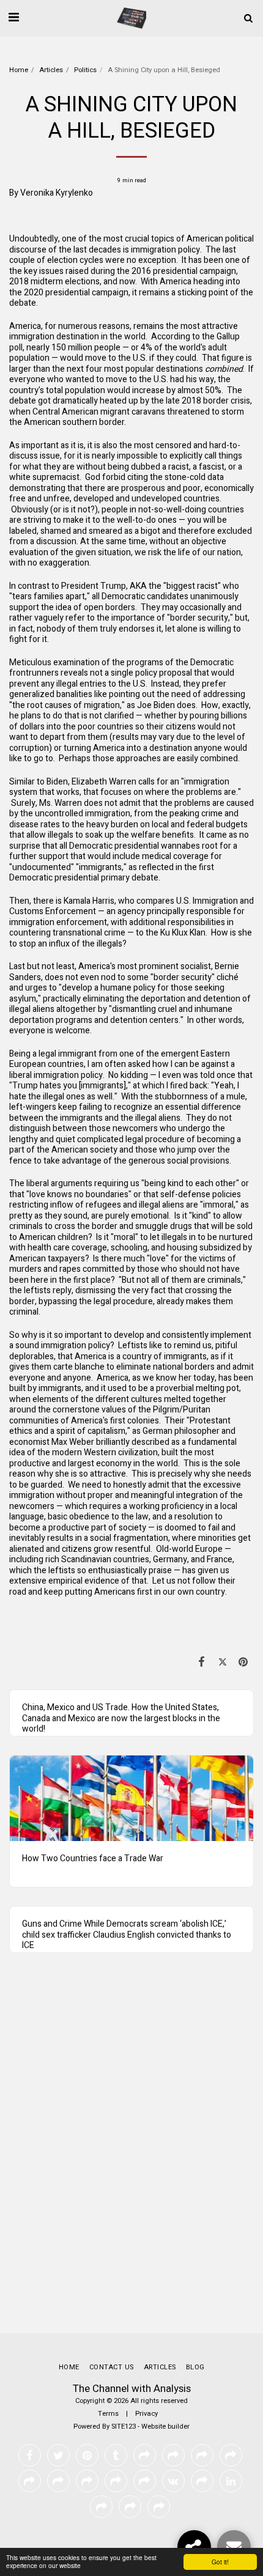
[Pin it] (243, 1662)
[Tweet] (223, 1662)
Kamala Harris (89, 901)
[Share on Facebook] (201, 1662)
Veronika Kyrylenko (57, 193)
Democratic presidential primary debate (84, 878)
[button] (13, 17)
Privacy (146, 2414)
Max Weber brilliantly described (110, 1442)
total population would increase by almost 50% (134, 390)
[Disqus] (131, 2155)
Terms (108, 2414)
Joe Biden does (166, 705)
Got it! (220, 2562)
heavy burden (112, 825)
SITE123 (124, 2427)
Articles (51, 70)
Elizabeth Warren (104, 782)
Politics (85, 70)
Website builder (165, 2427)
